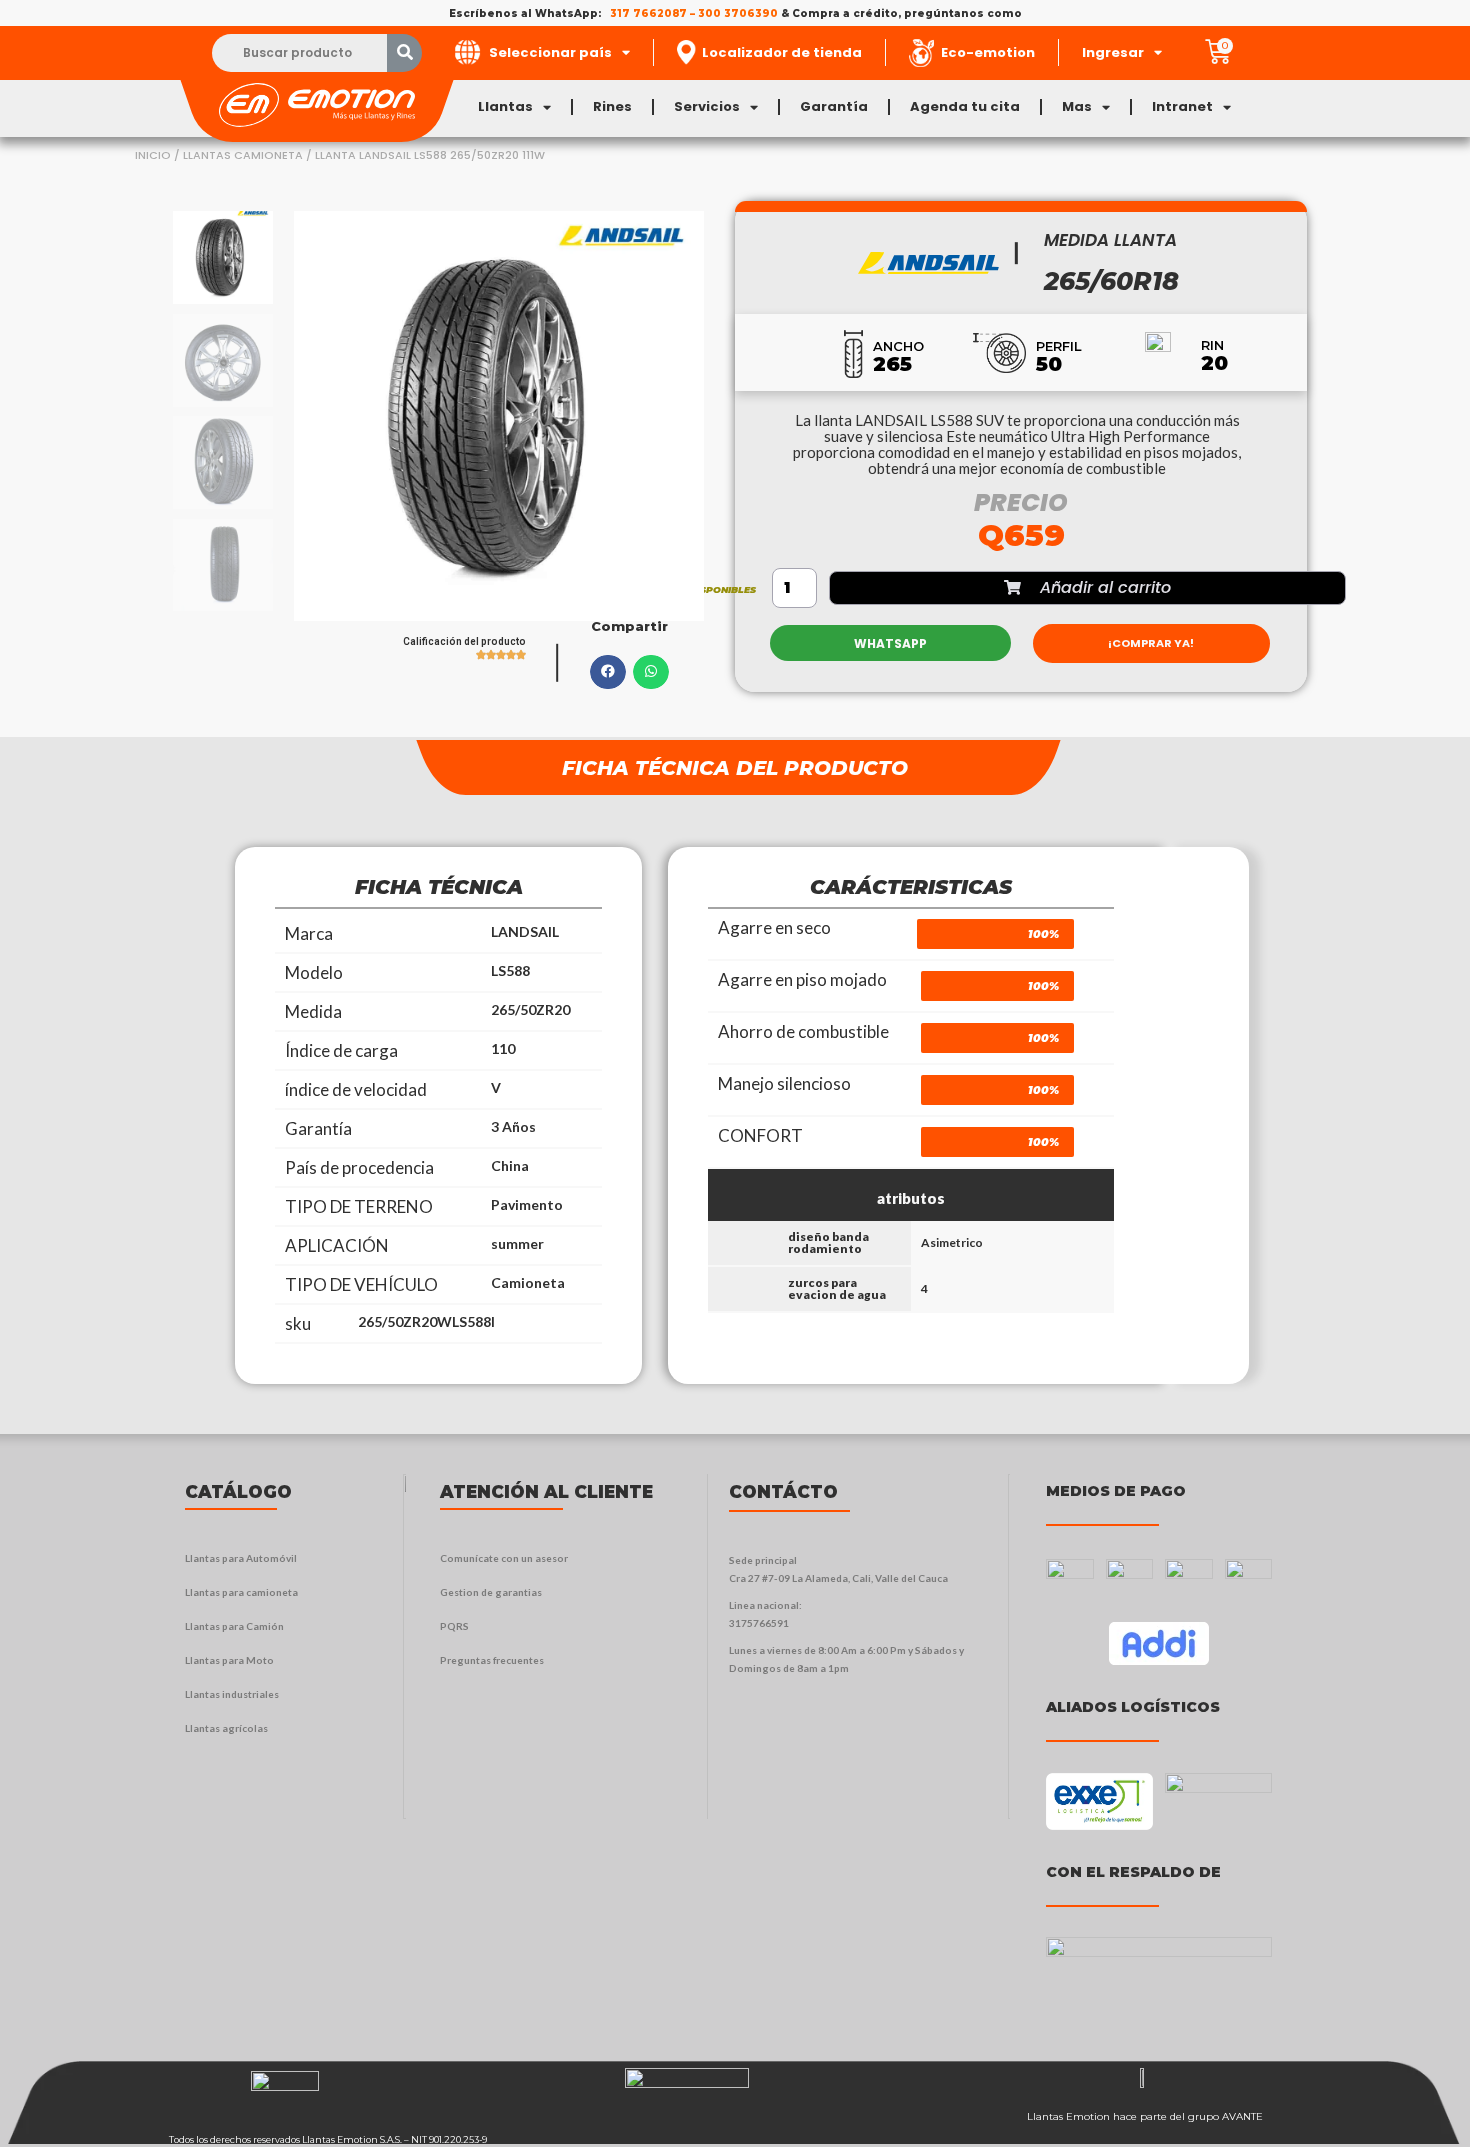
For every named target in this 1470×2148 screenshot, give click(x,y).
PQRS (454, 1626)
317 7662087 (648, 13)
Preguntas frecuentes (492, 1660)
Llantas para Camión (234, 1626)
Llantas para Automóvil (241, 1558)
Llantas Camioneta (243, 155)
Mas (1077, 106)
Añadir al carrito (1105, 587)
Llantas (505, 106)
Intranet (1182, 106)
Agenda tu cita (965, 106)
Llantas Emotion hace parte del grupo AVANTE (1145, 2116)
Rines (612, 106)
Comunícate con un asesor (504, 1558)
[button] (608, 672)
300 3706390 (738, 13)
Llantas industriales (232, 1694)
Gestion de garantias (491, 1592)
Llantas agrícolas (226, 1728)
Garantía (834, 106)
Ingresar (1113, 52)
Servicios (707, 106)
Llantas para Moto (229, 1660)
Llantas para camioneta (241, 1592)
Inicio (153, 155)
